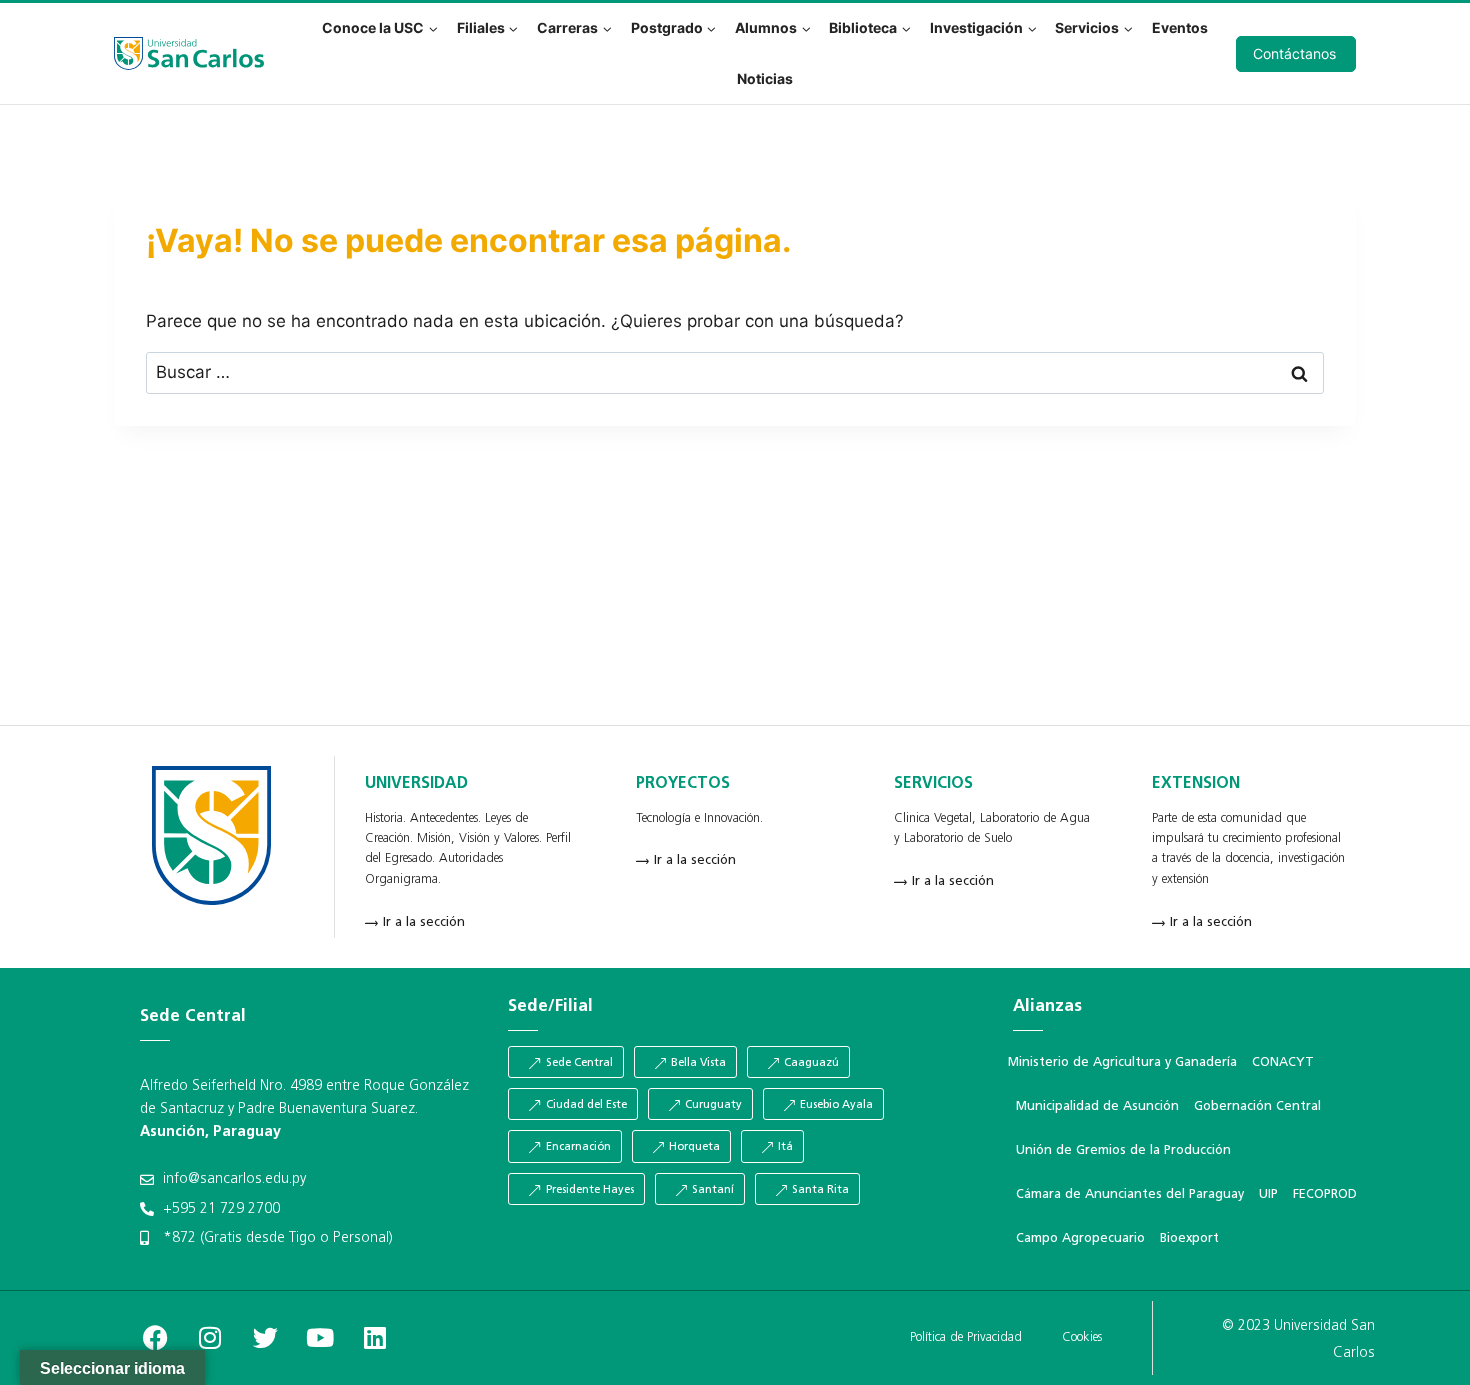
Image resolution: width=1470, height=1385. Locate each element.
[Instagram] (210, 1338)
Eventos (1180, 27)
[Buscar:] (735, 372)
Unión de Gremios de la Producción (1123, 1150)
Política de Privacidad (966, 1337)
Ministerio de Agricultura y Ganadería (1122, 1062)
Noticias (765, 78)
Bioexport (1189, 1238)
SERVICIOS (933, 784)
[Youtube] (320, 1338)
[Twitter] (265, 1338)
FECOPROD (1325, 1194)
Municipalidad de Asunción (1097, 1106)
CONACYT (1283, 1062)
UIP (1268, 1194)
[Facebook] (155, 1338)
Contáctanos (1294, 53)
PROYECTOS (683, 784)
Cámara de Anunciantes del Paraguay (1130, 1194)
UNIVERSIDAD (416, 784)
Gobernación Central (1257, 1106)
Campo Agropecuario (1080, 1238)
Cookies (1082, 1337)
